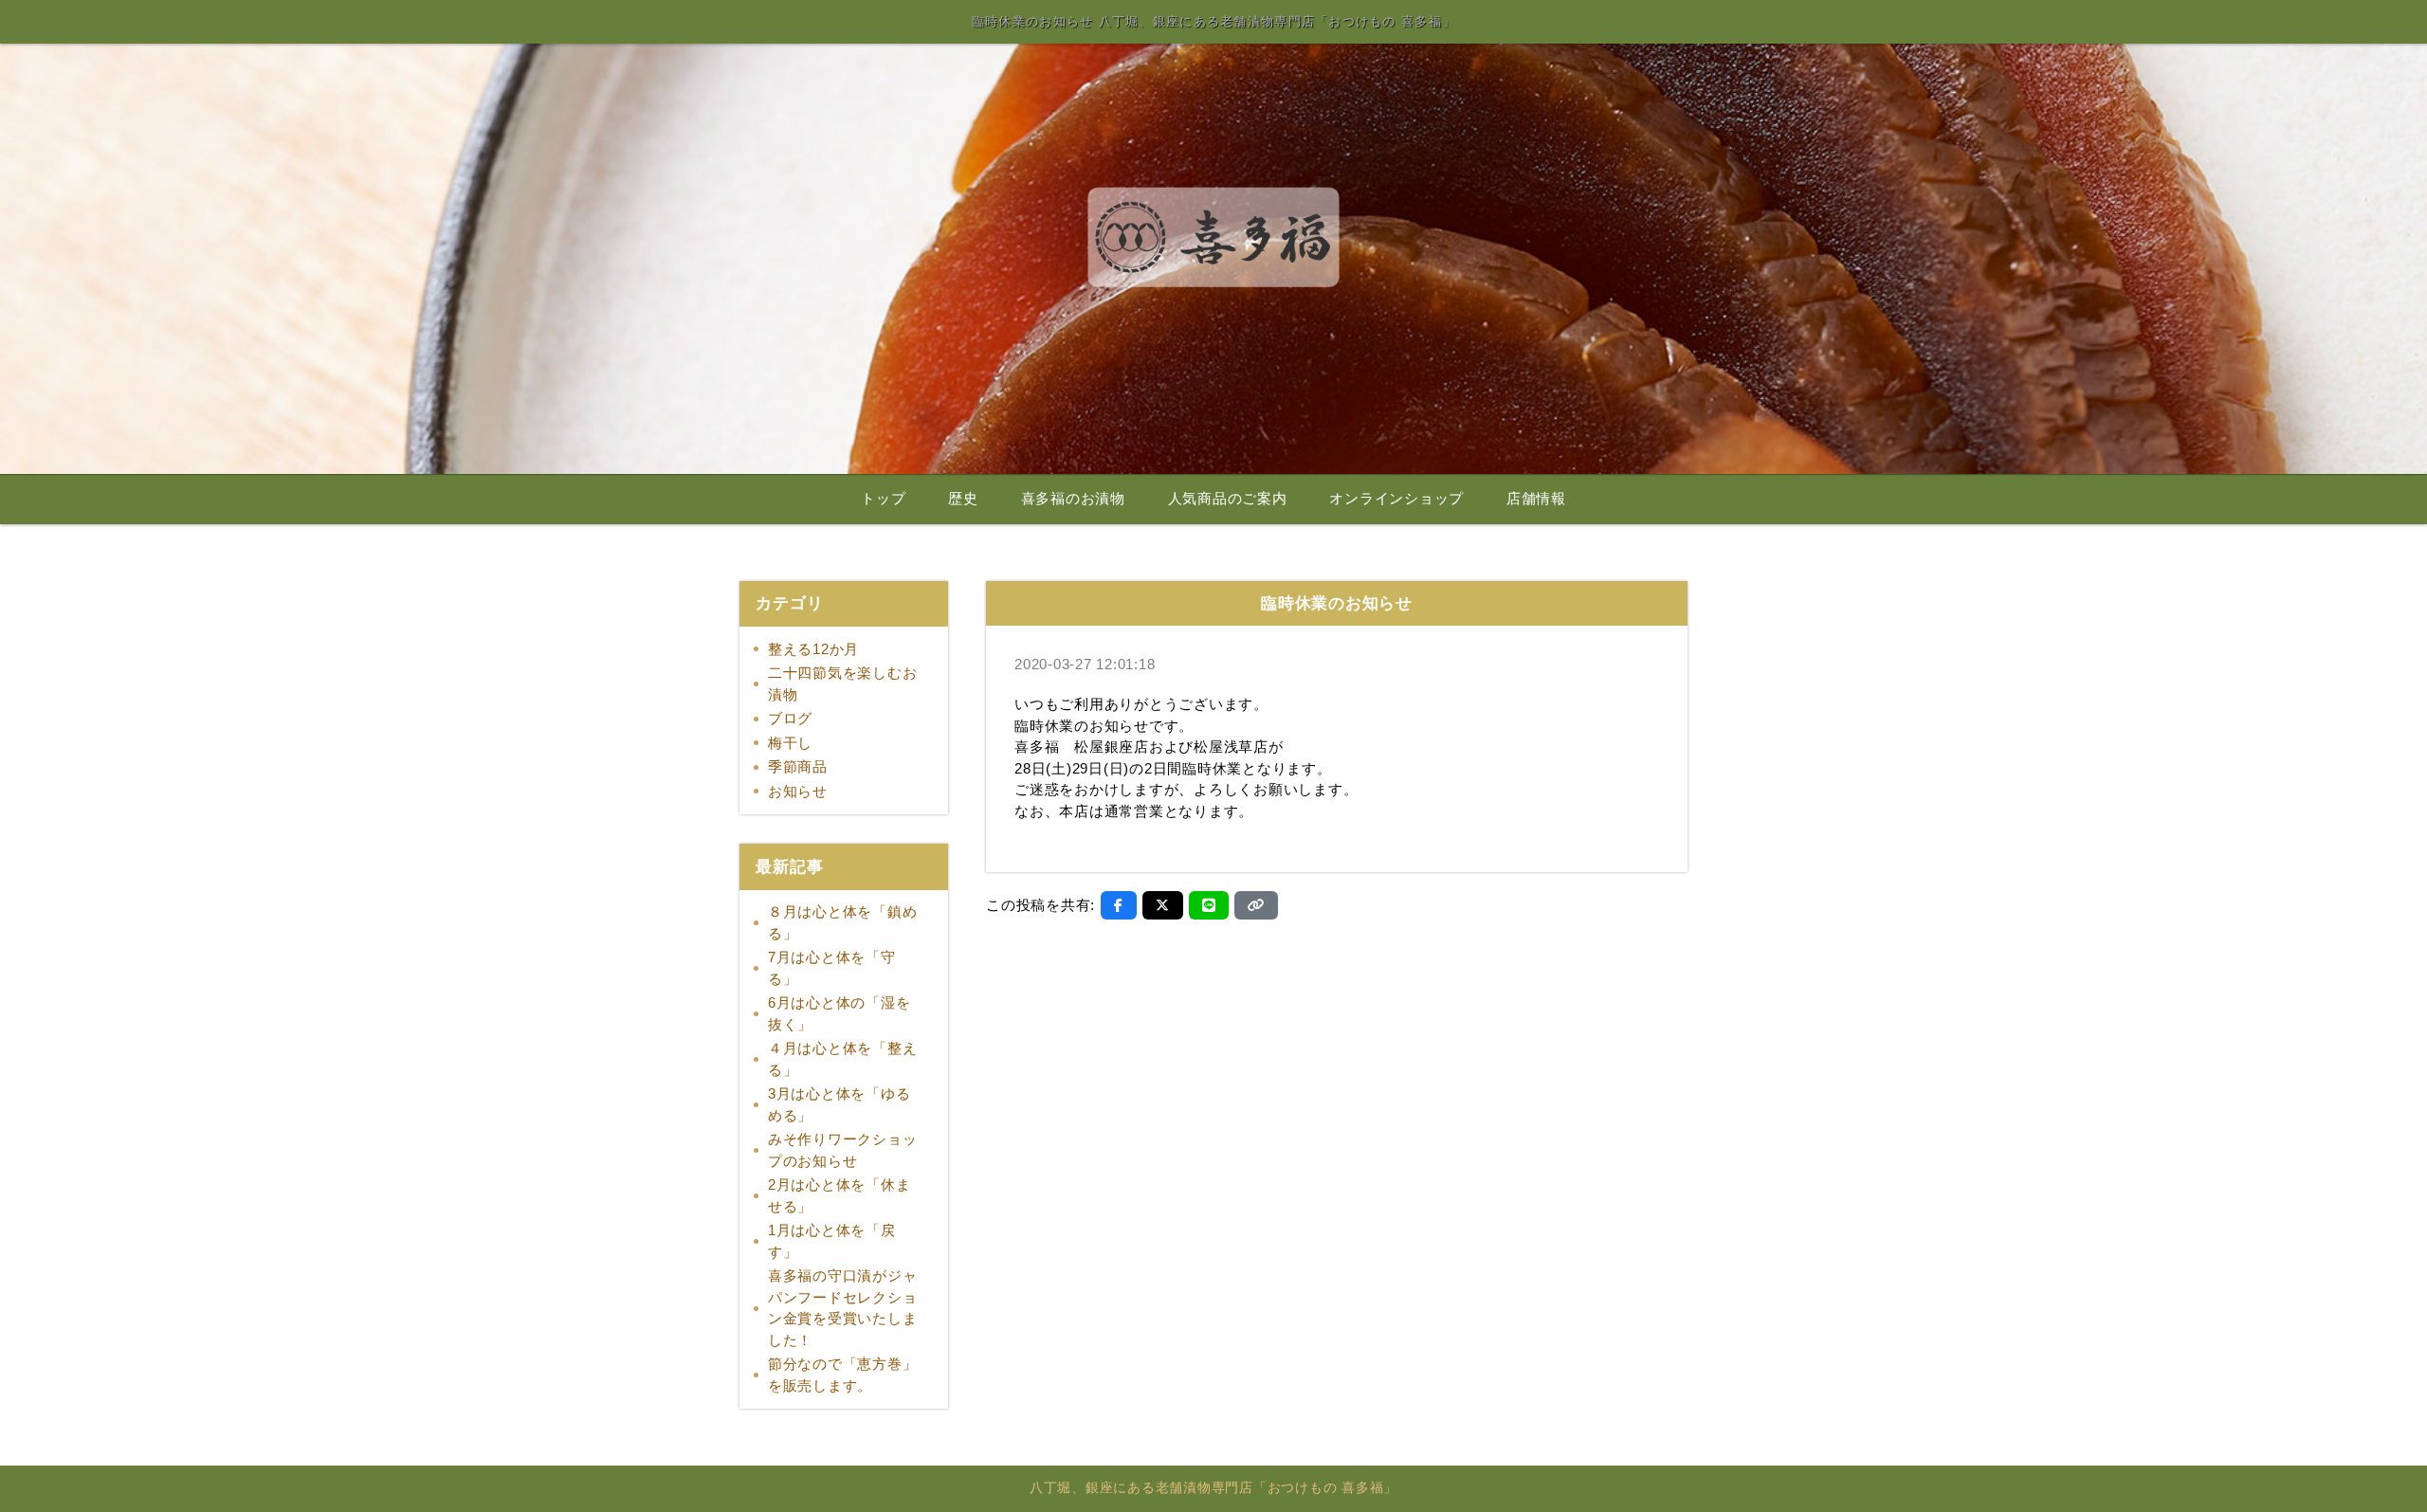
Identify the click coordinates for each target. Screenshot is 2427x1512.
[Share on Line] (1209, 905)
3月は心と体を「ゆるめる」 (839, 1104)
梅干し (790, 743)
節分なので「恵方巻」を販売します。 (843, 1375)
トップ (883, 499)
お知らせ (798, 791)
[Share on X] (1163, 905)
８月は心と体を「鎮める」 (843, 922)
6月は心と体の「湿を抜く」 (839, 1013)
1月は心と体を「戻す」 (832, 1241)
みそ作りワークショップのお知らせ (843, 1150)
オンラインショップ (1396, 499)
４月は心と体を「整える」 (843, 1059)
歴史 (963, 499)
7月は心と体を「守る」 (832, 968)
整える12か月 (813, 649)
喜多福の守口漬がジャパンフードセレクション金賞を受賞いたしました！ (843, 1308)
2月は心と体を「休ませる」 (839, 1195)
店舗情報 (1536, 499)
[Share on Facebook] (1119, 905)
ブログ (790, 718)
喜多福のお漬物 (1073, 499)
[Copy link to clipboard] (1256, 905)
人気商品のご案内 (1228, 499)
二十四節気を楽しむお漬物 (843, 683)
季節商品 (798, 766)
